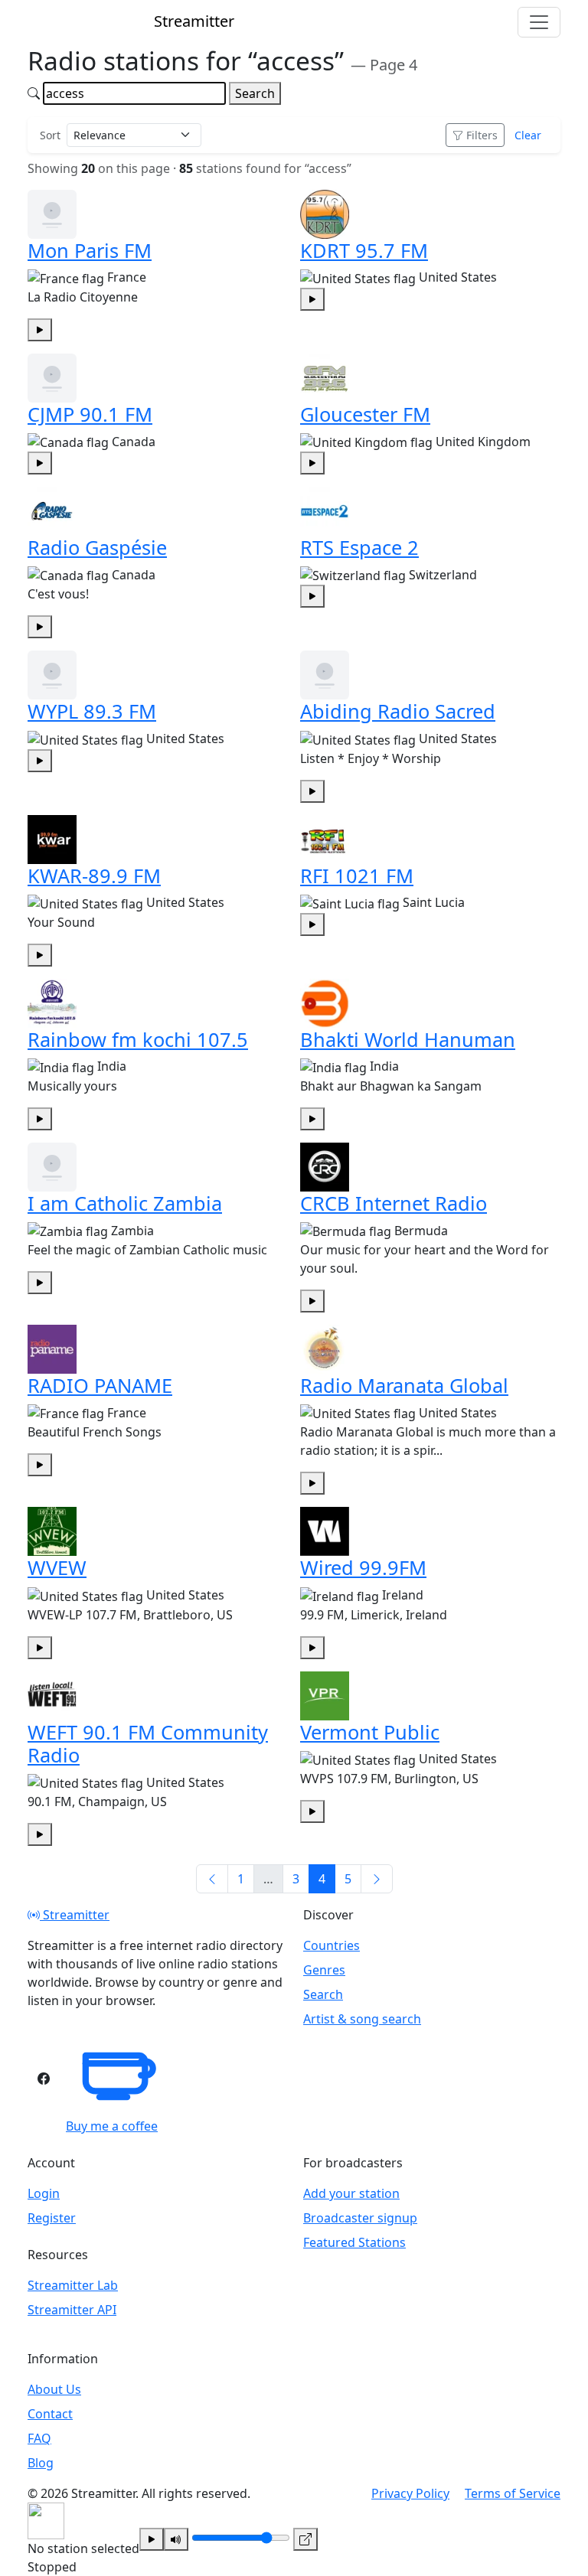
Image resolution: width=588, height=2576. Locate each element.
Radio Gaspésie (97, 547)
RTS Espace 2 (359, 547)
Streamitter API (72, 2310)
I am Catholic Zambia (125, 1203)
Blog (41, 2463)
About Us (54, 2389)
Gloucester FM (365, 414)
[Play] (152, 2539)
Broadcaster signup (360, 2218)
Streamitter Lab (73, 2285)
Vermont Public (370, 1732)
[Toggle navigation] (539, 22)
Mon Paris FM (90, 250)
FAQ (39, 2438)
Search (255, 93)
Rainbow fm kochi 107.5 (138, 1039)
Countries (332, 1945)
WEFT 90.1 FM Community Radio (148, 1743)
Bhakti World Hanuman (408, 1039)
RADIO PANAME (100, 1385)
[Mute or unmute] (176, 2539)
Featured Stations (354, 2242)
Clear (528, 135)
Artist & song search (362, 2019)
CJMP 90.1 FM (90, 414)
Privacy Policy (410, 2493)
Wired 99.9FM (363, 1567)
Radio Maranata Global (404, 1385)
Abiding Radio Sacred (398, 711)
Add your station (351, 2193)
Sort (50, 135)
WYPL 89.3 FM (92, 711)
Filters (482, 135)
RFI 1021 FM (357, 876)
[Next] (377, 1879)
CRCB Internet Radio (394, 1203)
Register (52, 2218)
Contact (50, 2414)
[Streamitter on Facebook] (44, 2079)
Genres (324, 1970)
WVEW (57, 1567)
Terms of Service (513, 2493)
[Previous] (212, 1879)
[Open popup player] (305, 2539)
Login (44, 2193)
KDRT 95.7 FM (364, 250)
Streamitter (75, 1915)
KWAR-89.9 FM (94, 876)
